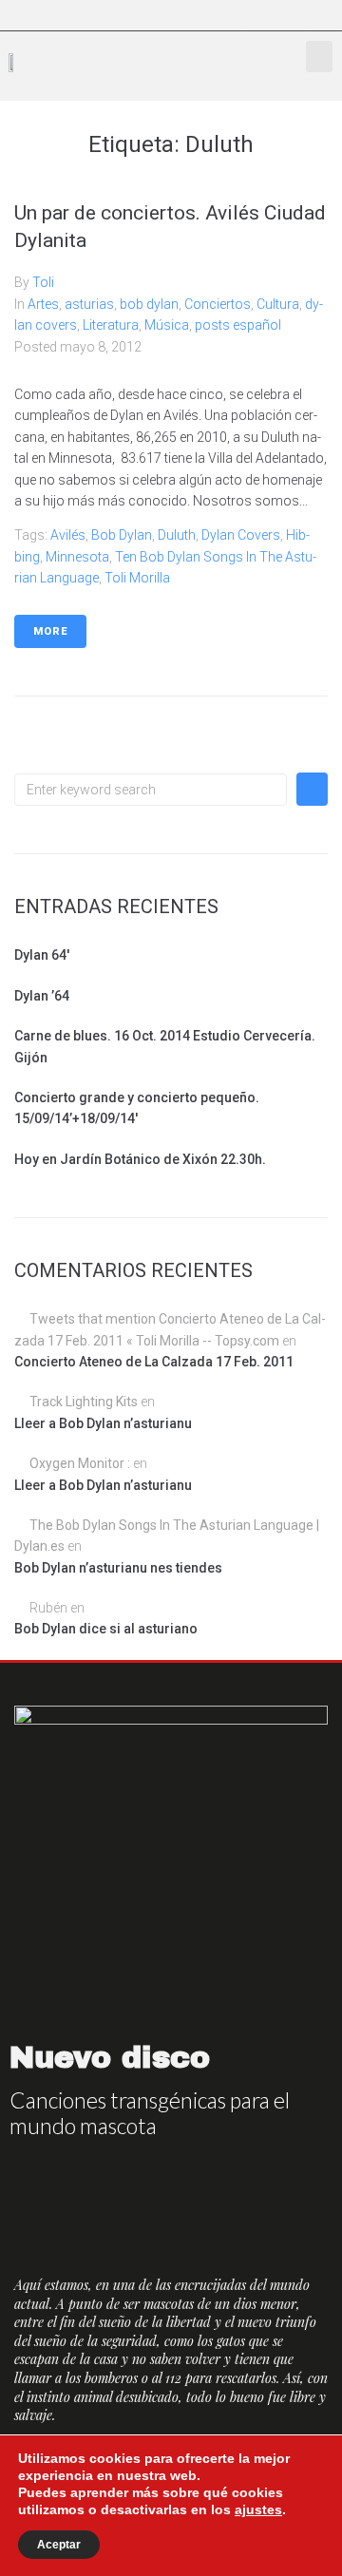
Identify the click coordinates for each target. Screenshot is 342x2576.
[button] (319, 57)
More (50, 631)
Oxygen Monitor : (80, 1463)
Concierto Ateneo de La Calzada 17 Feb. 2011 (154, 1362)
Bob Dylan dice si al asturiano (106, 1629)
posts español (238, 325)
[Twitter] (266, 15)
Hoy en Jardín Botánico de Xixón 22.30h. (140, 1159)
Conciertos (218, 304)
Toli (43, 282)
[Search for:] (151, 790)
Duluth (177, 535)
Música (167, 325)
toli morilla (137, 578)
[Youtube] (296, 15)
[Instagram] (327, 15)
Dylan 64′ (42, 955)
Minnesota (77, 557)
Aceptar (59, 2545)
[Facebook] (236, 15)
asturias (89, 304)
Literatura (111, 325)
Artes (43, 304)
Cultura (278, 304)
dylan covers (241, 535)
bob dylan (149, 304)
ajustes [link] (258, 2509)
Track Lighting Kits (84, 1402)
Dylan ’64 (42, 996)
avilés (68, 535)
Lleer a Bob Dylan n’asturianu (103, 1423)
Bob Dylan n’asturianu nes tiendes (118, 1568)
